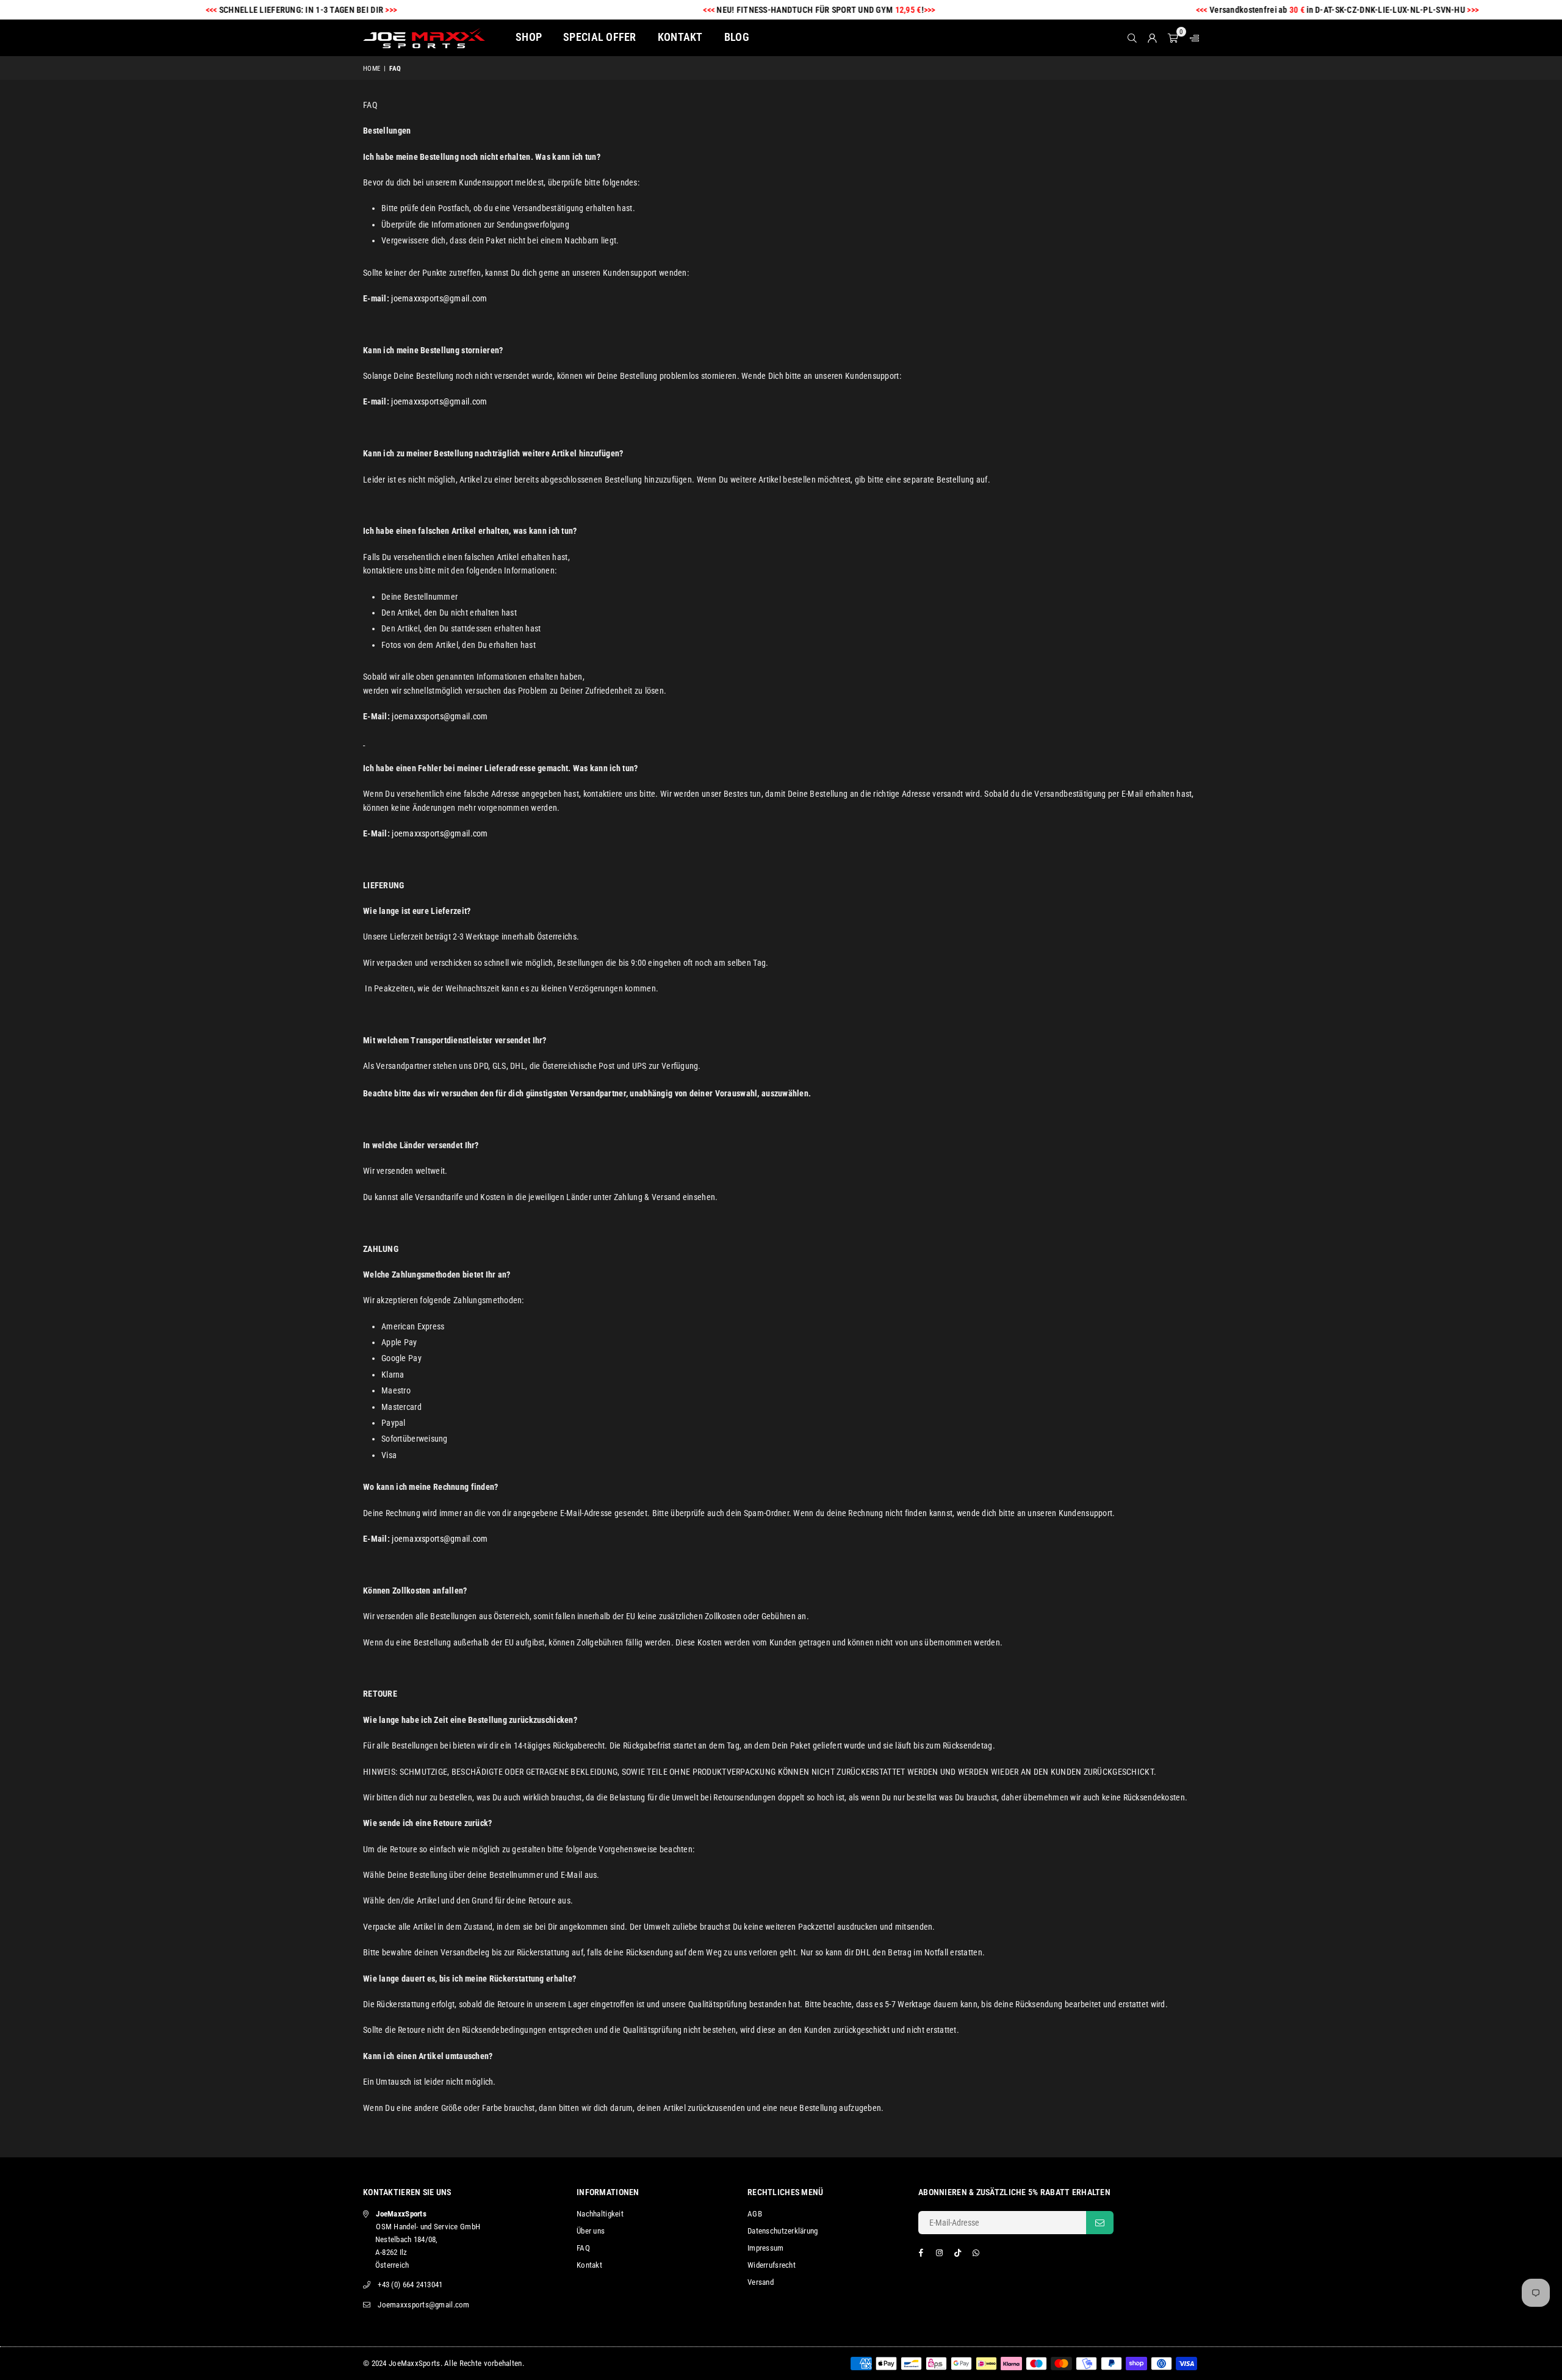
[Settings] (1192, 38)
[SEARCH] (1132, 38)
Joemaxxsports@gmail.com (423, 2305)
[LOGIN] (1152, 38)
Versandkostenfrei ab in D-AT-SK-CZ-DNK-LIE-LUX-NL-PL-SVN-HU (1274, 10)
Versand (761, 2282)
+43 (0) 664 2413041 (410, 2285)
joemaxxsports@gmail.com (439, 298)
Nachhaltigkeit (600, 2214)
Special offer (600, 37)
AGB (755, 2214)
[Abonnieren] (1100, 2223)
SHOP (529, 37)
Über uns (591, 2231)
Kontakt (680, 37)
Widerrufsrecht (772, 2265)
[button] (1173, 38)
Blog (737, 37)
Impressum (766, 2248)
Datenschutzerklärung (783, 2231)
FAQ (583, 2248)
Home (372, 69)
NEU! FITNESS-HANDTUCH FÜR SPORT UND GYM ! (756, 10)
